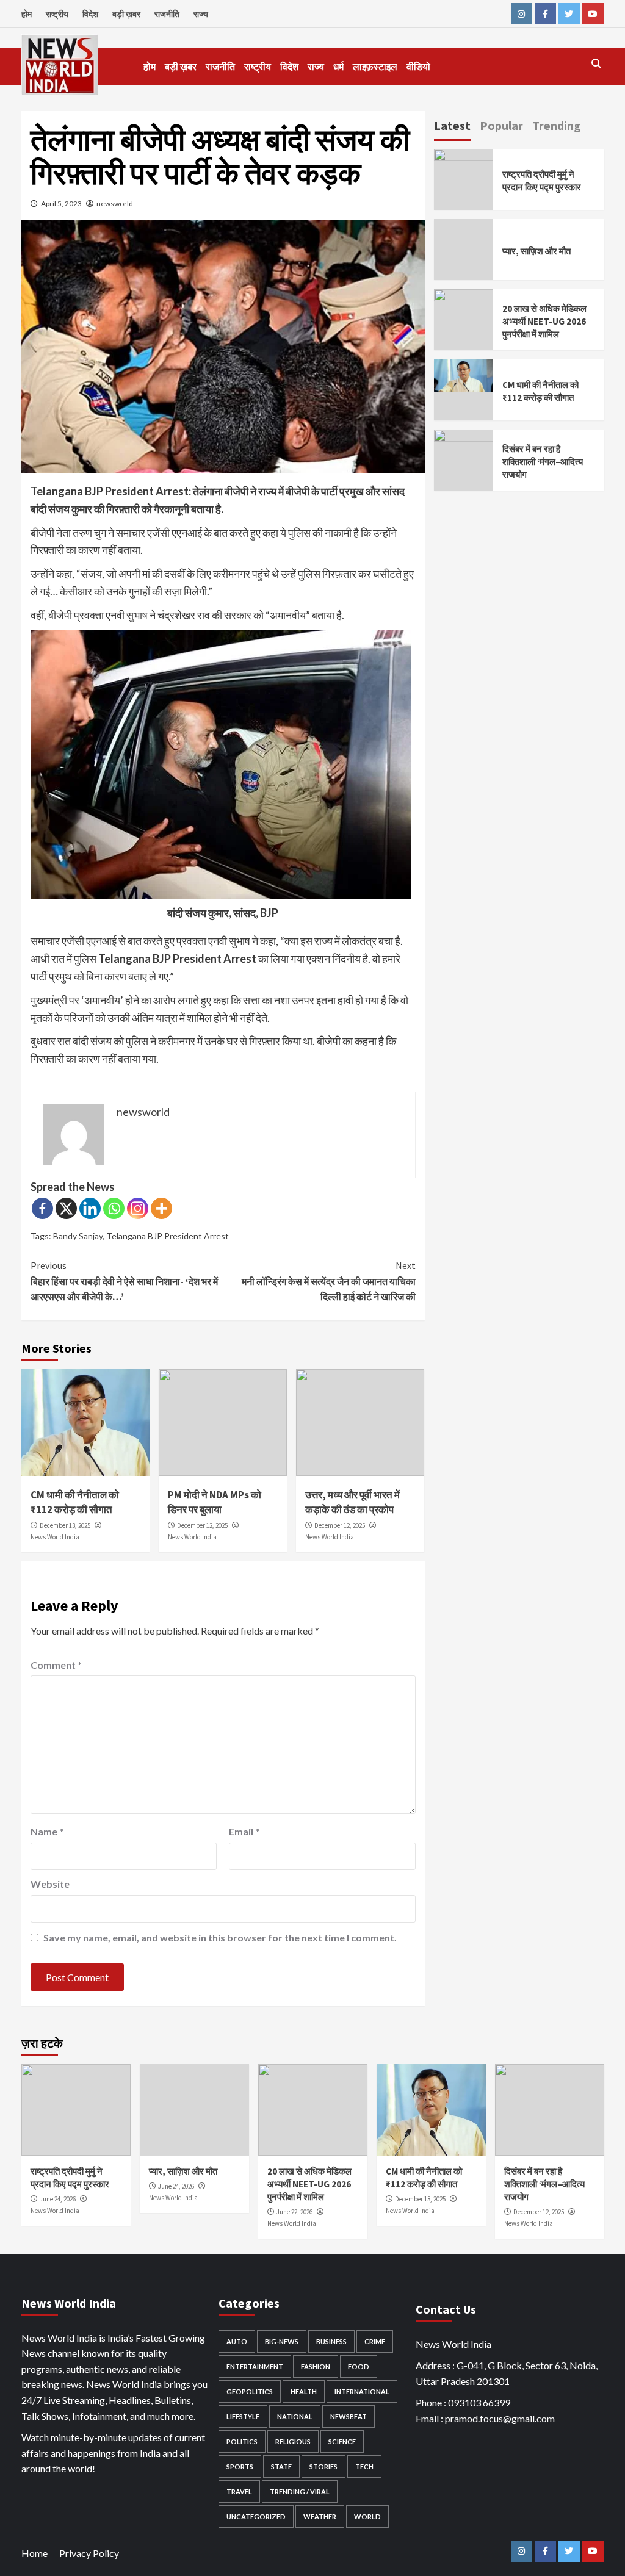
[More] (161, 1208)
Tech (364, 2466)
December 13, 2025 (65, 1525)
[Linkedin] (90, 1208)
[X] (66, 1208)
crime (375, 2341)
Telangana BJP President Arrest (168, 1236)
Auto (237, 2341)
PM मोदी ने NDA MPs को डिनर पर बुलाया (215, 1502)
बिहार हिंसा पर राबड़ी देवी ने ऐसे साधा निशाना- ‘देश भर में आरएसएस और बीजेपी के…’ (124, 1281)
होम (27, 14)
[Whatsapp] (114, 1208)
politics (242, 2441)
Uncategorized (256, 2517)
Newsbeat (349, 2416)
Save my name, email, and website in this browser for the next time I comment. (220, 1937)
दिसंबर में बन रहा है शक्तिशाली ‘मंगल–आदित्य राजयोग (543, 462)
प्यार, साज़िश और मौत (536, 251)
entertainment (255, 2366)
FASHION (316, 2366)
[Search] (597, 63)
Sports (240, 2466)
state (281, 2466)
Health (304, 2391)
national (295, 2416)
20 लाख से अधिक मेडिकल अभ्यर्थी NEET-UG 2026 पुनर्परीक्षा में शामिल (544, 321)
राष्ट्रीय (57, 14)
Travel (239, 2491)
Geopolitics (250, 2391)
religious (293, 2441)
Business (331, 2341)
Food (359, 2366)
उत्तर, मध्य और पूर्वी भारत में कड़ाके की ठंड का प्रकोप (352, 1502)
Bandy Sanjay (78, 1236)
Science (342, 2441)
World (367, 2517)
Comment (56, 1665)
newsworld (115, 203)
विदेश (90, 14)
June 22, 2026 (294, 2212)
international (362, 2391)
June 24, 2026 (58, 2199)
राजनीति (167, 14)
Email (244, 1831)
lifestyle (243, 2416)
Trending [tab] (557, 125)
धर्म (338, 67)
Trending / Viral (300, 2491)
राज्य (201, 14)
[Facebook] (42, 1208)
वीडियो (418, 67)
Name (47, 1831)
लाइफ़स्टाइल (375, 67)
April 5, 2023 (61, 203)
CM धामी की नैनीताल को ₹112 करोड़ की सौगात (75, 1502)
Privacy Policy (89, 2553)
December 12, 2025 (202, 1525)
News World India (55, 1537)
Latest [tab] (452, 125)
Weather (320, 2517)
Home (34, 2553)
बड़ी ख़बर (126, 14)
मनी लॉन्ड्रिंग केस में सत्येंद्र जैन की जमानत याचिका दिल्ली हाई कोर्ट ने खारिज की (329, 1281)
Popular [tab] (501, 125)
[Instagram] (138, 1208)
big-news (282, 2341)
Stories (323, 2466)
